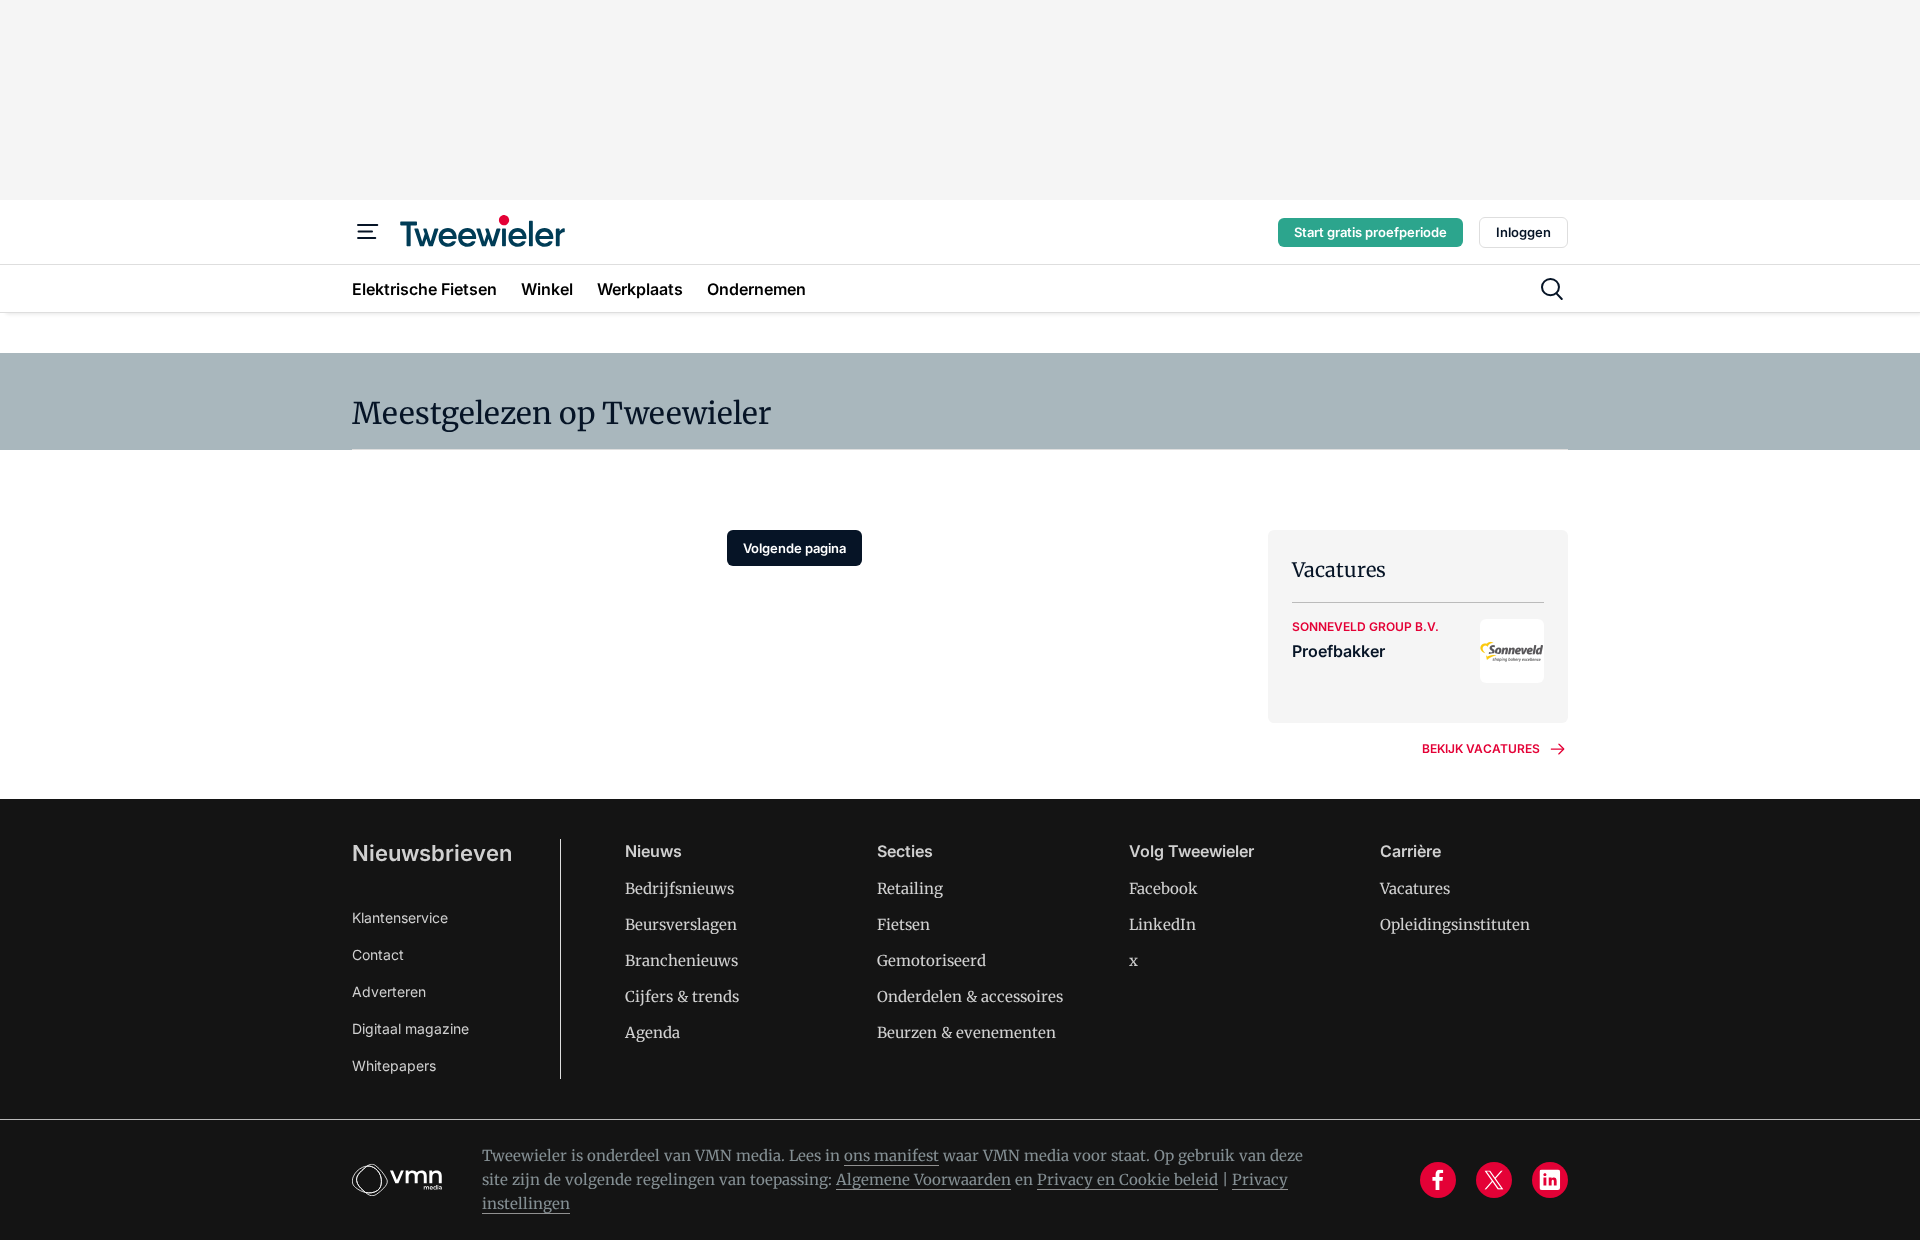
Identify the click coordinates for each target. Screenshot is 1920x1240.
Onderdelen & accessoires (970, 996)
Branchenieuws (681, 960)
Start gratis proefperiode (1370, 232)
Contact (378, 954)
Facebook (1163, 888)
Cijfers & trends (682, 996)
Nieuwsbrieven (432, 853)
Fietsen (903, 924)
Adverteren (389, 991)
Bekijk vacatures (1481, 748)
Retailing (910, 888)
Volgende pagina (794, 548)
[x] (1494, 1180)
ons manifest (891, 1155)
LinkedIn (1162, 924)
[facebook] (1438, 1180)
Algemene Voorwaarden (923, 1179)
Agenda (652, 1032)
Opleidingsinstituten (1455, 924)
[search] (1552, 289)
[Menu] (368, 232)
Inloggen (1523, 232)
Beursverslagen (681, 924)
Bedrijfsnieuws (679, 888)
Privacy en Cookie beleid (1127, 1179)
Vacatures (1415, 888)
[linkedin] (1550, 1180)
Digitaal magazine (410, 1028)
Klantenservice (400, 917)
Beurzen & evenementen (966, 1032)
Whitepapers (394, 1065)
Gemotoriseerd (931, 960)
